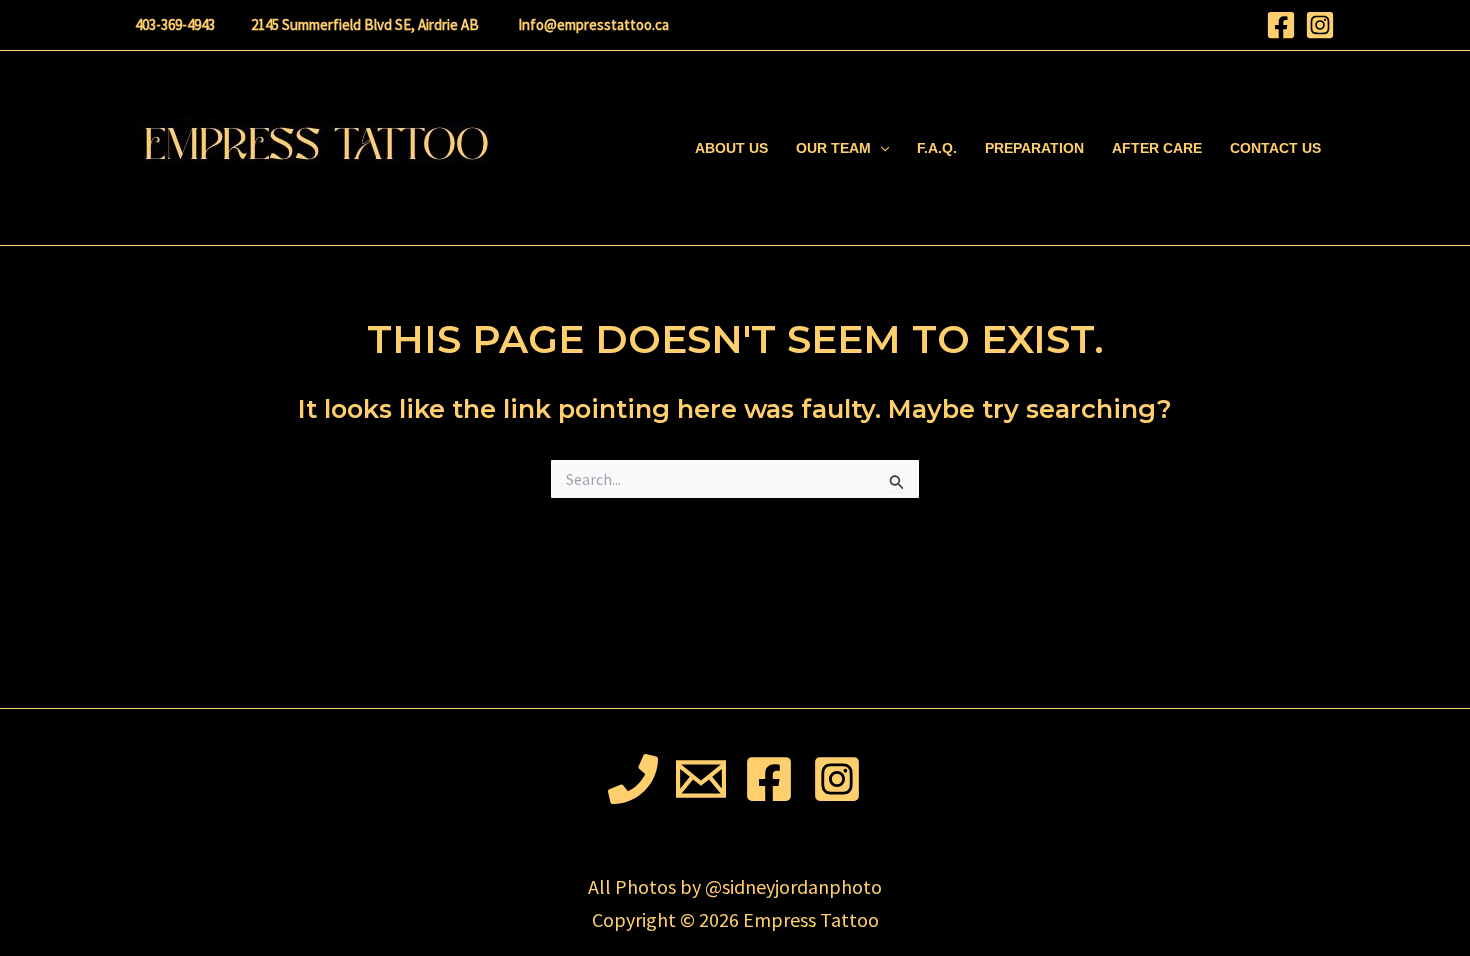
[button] (880, 148)
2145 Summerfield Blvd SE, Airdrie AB (365, 24)
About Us (731, 148)
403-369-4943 (175, 24)
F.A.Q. (937, 148)
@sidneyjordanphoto (793, 886)
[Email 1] (701, 779)
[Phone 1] (633, 779)
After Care (1157, 148)
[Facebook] (1281, 25)
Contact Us (1275, 148)
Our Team (833, 148)
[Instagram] (1320, 25)
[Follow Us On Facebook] (769, 779)
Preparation (1034, 148)
